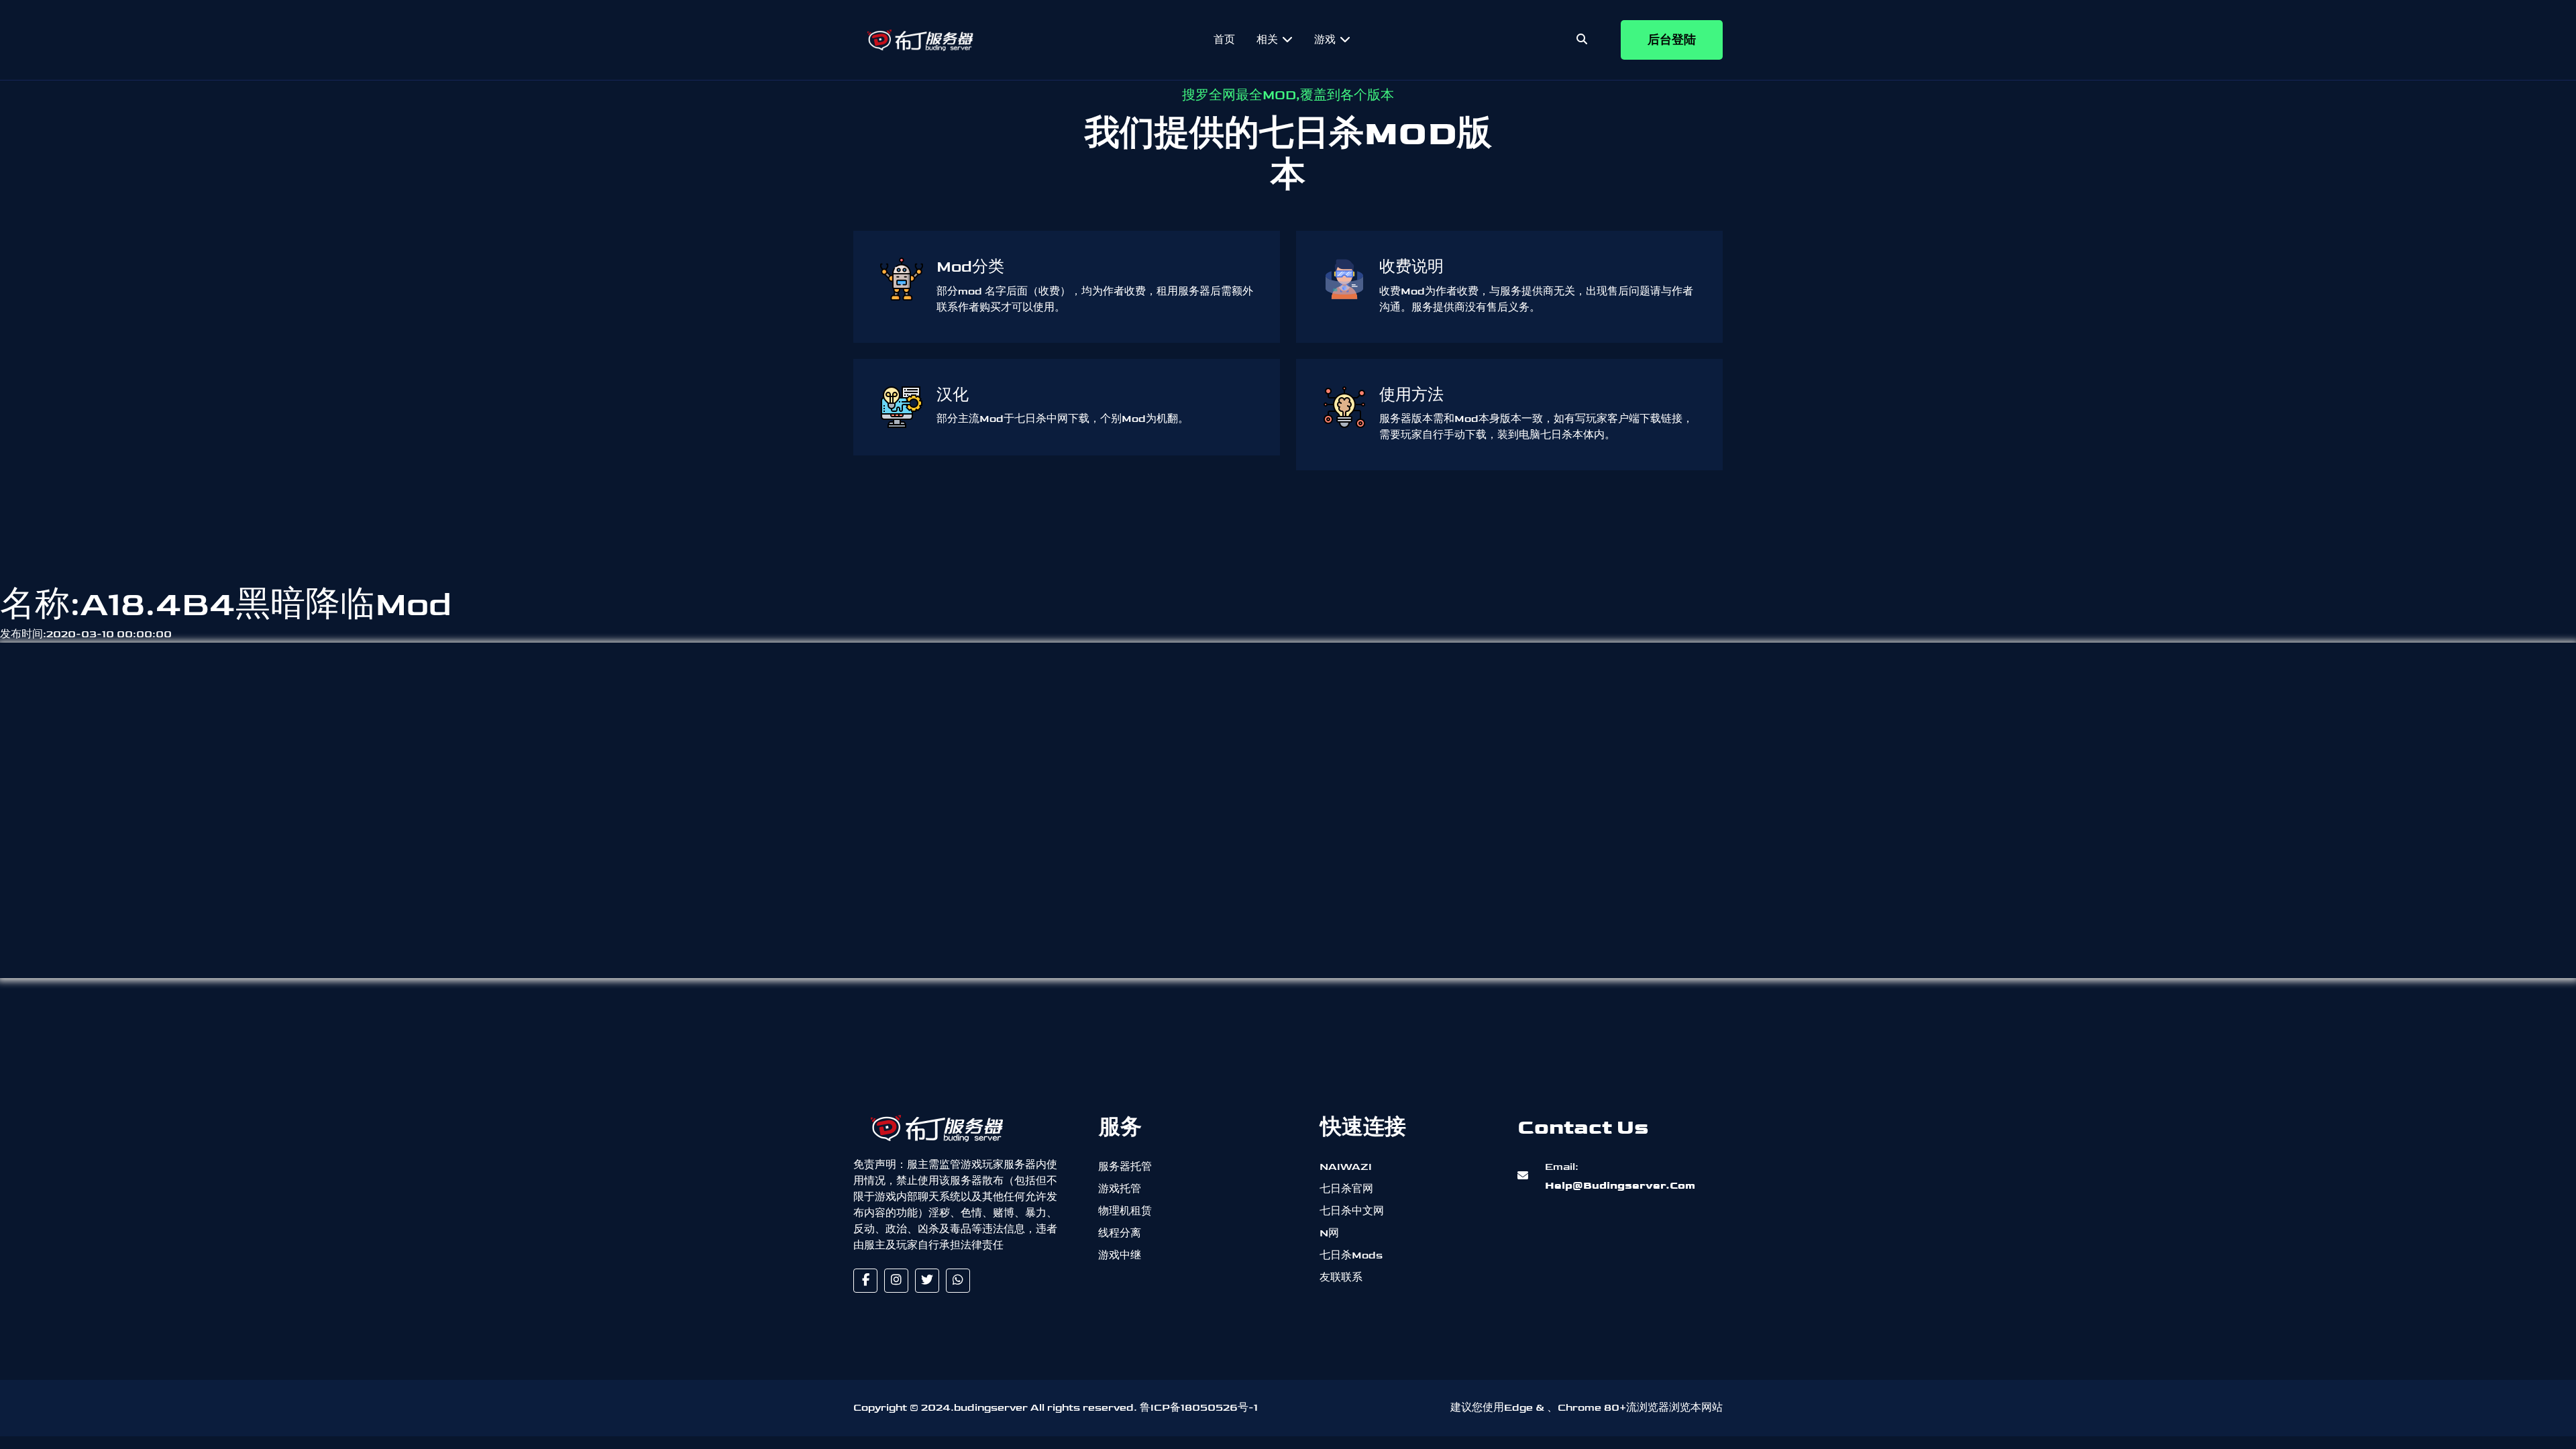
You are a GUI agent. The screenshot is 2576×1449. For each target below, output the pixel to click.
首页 (1224, 40)
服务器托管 (1125, 1167)
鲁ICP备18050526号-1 (1199, 1408)
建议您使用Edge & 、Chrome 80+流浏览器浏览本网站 (1587, 1408)
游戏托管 (1120, 1189)
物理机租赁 (1125, 1211)
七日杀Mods (1351, 1255)
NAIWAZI (1346, 1167)
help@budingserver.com (1619, 1176)
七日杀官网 (1346, 1189)
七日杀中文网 (1352, 1211)
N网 (1329, 1233)
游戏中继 (1120, 1255)
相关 (1269, 40)
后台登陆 (1672, 40)
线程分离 (1120, 1233)
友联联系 (1341, 1278)
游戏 (1326, 40)
